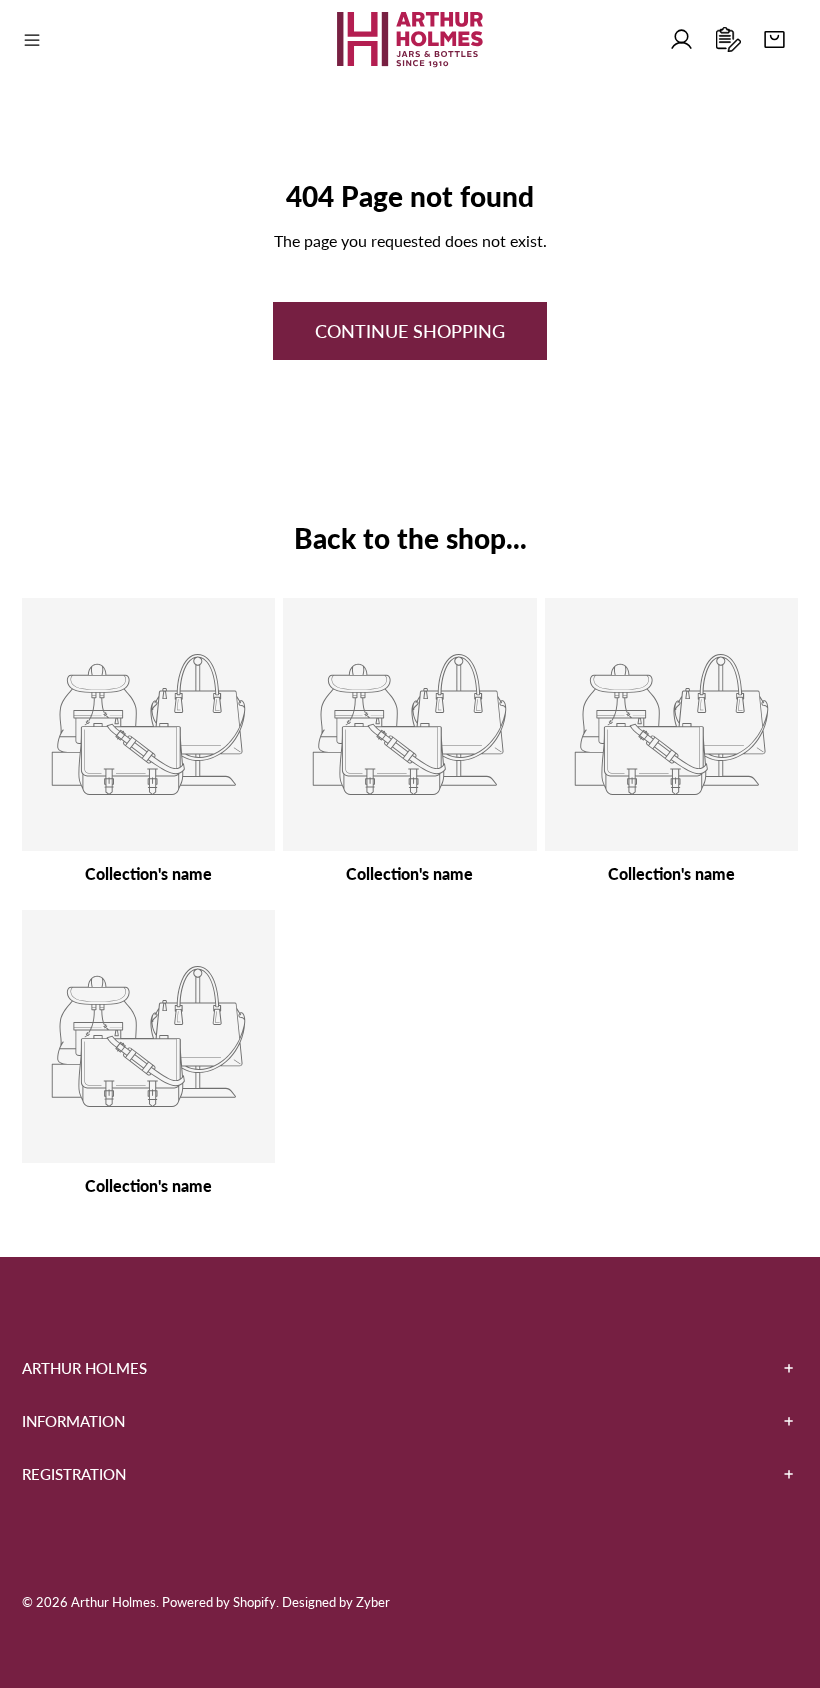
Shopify (254, 1602)
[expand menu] (32, 40)
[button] (774, 40)
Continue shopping (410, 331)
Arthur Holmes (113, 1602)
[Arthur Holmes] (410, 40)
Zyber (373, 1602)
